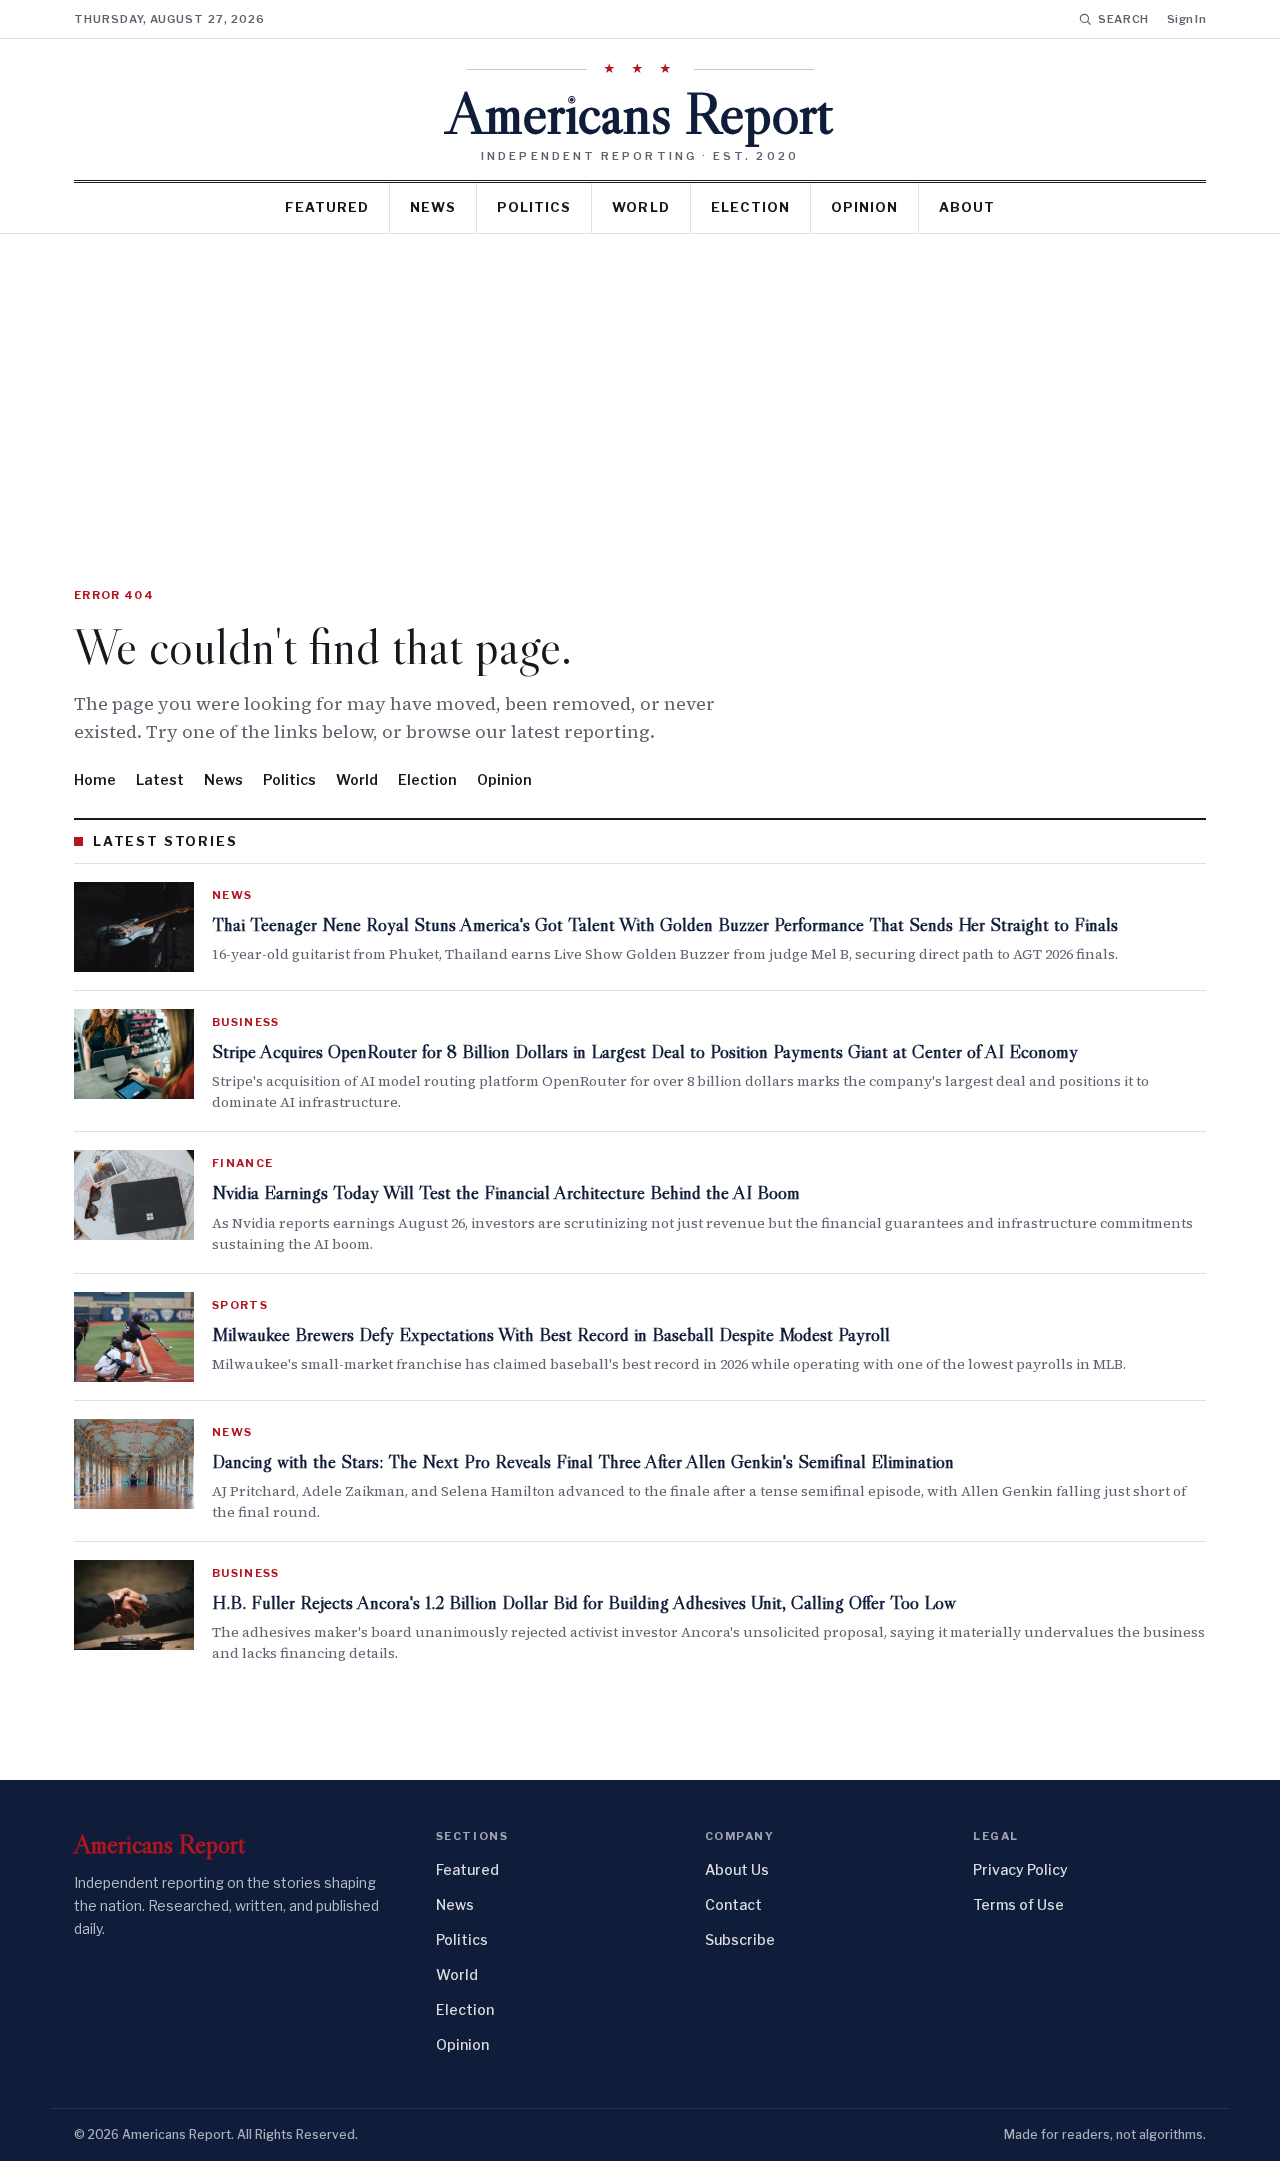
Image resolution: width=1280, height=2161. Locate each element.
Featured (327, 207)
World (640, 207)
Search (1123, 19)
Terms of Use (1018, 1904)
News (433, 207)
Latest (160, 779)
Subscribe (740, 1939)
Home (95, 779)
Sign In (1186, 19)
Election (750, 207)
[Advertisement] (640, 384)
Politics (534, 207)
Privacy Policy (1020, 1869)
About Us (737, 1869)
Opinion (864, 207)
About (967, 207)
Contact (733, 1904)
